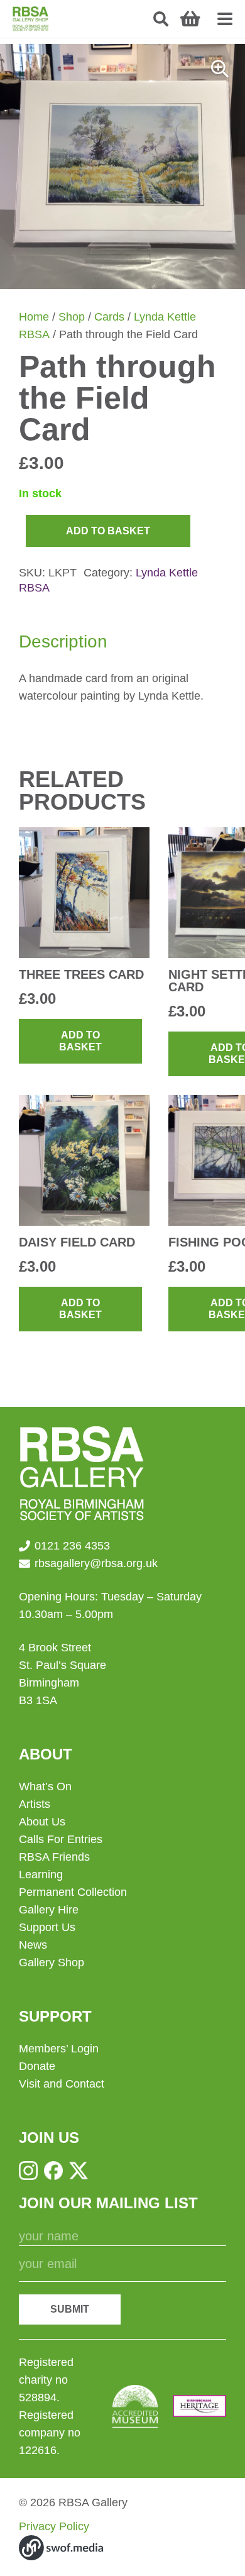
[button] (161, 19)
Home (34, 317)
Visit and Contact (62, 2084)
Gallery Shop (52, 1962)
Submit (70, 2309)
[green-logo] (30, 19)
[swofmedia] (61, 2548)
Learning (41, 1874)
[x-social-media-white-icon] (79, 2171)
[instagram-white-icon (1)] (28, 2171)
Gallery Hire (49, 1910)
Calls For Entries (61, 1839)
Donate (37, 2066)
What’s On (45, 1786)
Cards (109, 317)
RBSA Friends (54, 1857)
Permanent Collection (73, 1892)
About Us (42, 1822)
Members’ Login (59, 2049)
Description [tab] (63, 641)
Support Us (47, 1927)
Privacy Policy (54, 2526)
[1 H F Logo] (199, 2406)
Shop (72, 317)
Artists (35, 1804)
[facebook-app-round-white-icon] (53, 2171)
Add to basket (108, 531)
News (33, 1945)
